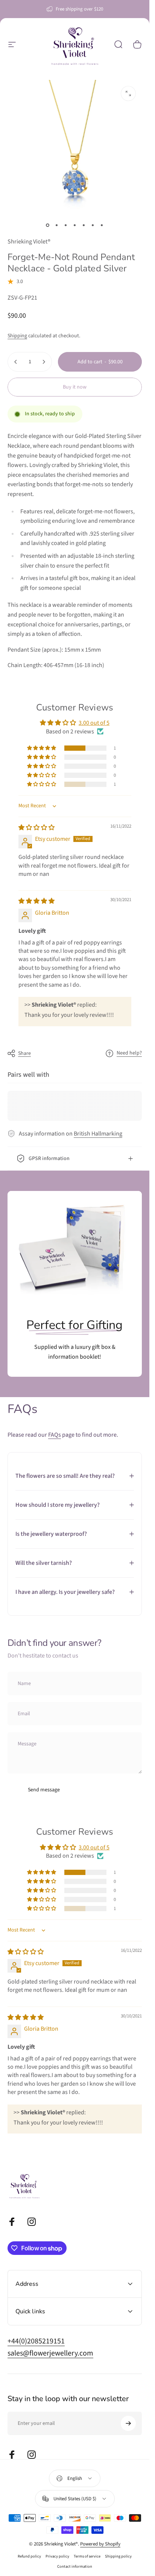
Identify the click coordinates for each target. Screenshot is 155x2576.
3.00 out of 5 (94, 723)
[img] (36, 828)
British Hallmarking (98, 1134)
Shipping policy (118, 2556)
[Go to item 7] (102, 225)
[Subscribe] (128, 2423)
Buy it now (75, 387)
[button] (42, 748)
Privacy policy (57, 2556)
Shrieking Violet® (29, 242)
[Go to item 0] (48, 225)
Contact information (75, 2566)
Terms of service (87, 2556)
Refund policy (29, 2556)
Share (24, 1053)
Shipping (17, 336)
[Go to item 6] (93, 225)
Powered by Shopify (100, 2544)
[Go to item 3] (66, 225)
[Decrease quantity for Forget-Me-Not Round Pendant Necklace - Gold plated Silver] (16, 362)
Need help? (129, 1053)
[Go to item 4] (75, 225)
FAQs (55, 1435)
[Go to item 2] (57, 225)
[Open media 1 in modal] (128, 93)
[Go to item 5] (84, 225)
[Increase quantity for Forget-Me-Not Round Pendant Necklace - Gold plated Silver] (44, 362)
